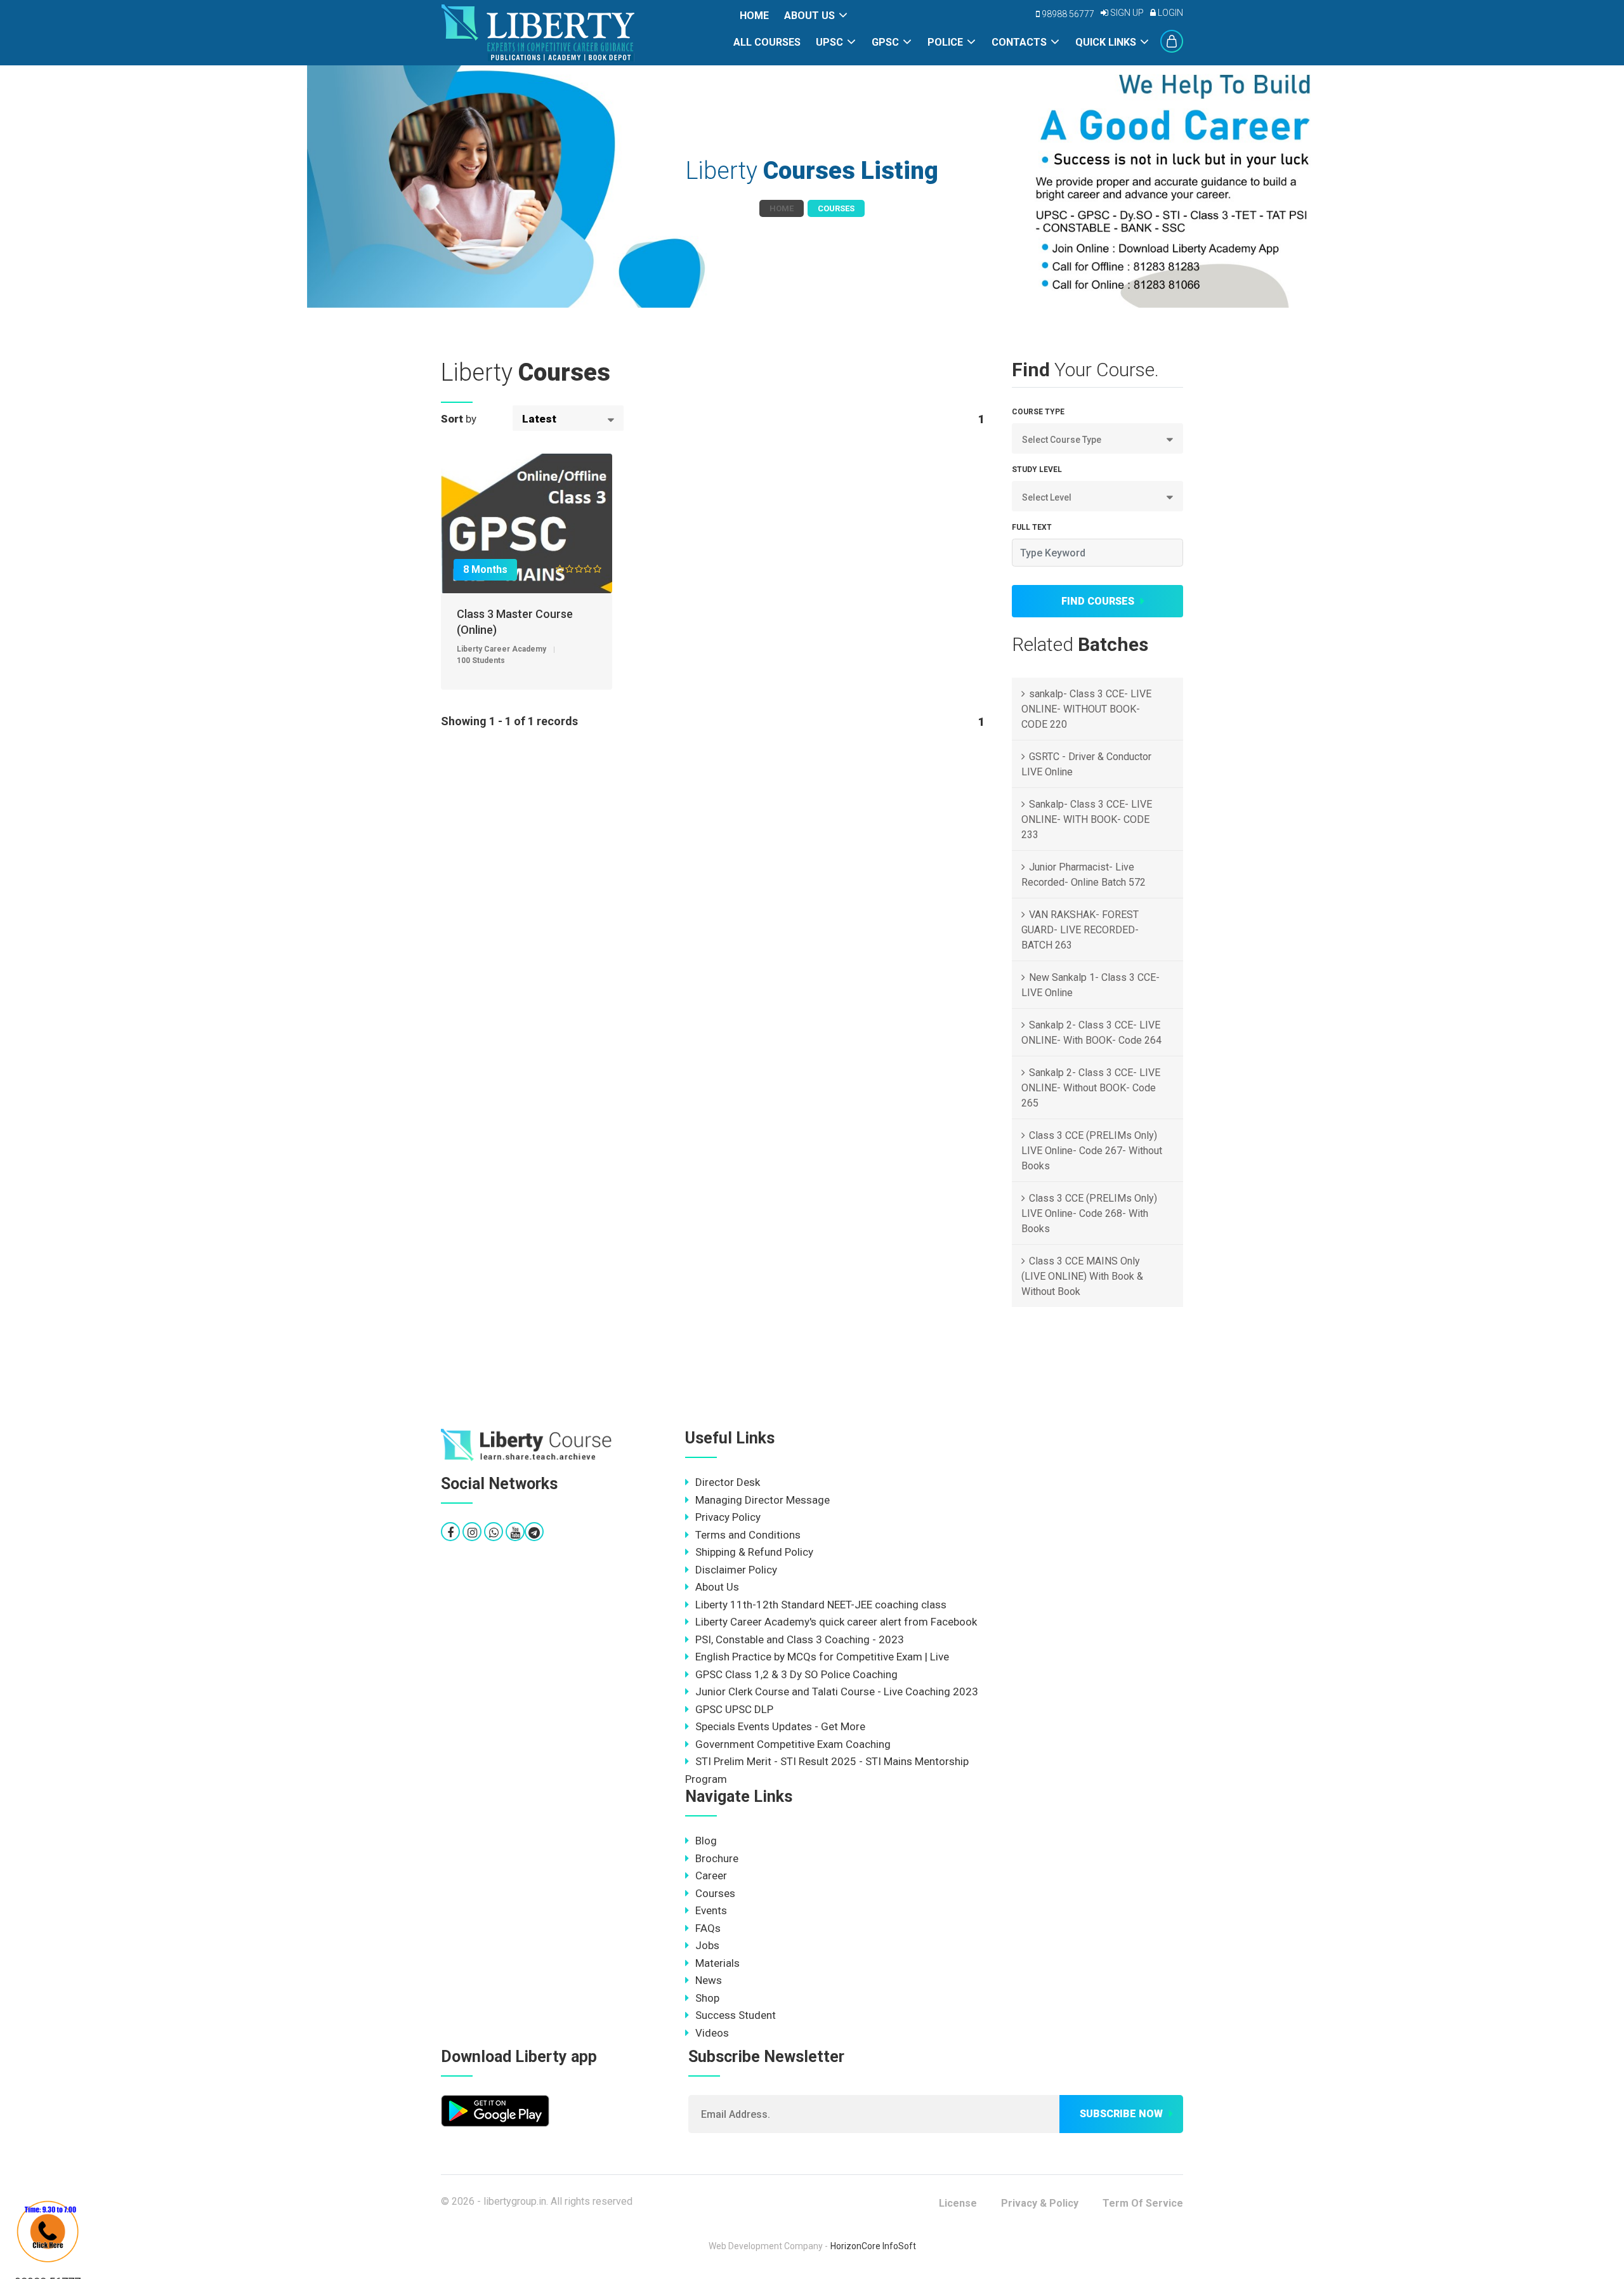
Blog (706, 1841)
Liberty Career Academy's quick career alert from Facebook (836, 1622)
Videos (712, 2033)
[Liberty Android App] (495, 2110)
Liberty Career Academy (501, 649)
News (709, 1980)
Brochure (717, 1858)
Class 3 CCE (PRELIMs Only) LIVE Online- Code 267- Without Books (1092, 1151)
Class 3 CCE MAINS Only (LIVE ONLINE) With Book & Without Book (1082, 1276)
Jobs (707, 1945)
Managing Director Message (763, 1500)
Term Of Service (1143, 2203)
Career (711, 1875)
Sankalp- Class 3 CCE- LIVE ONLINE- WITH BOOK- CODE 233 (1087, 819)
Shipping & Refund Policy (754, 1552)
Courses (715, 1893)
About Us (809, 16)
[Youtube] (515, 1533)
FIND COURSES (1098, 601)
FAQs (708, 1928)
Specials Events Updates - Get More (780, 1726)
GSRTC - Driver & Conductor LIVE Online (1086, 764)
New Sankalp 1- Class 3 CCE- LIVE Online (1090, 985)
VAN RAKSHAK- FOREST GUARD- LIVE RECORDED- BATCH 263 (1080, 930)
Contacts (1019, 42)
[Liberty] (527, 1445)
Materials (717, 1963)
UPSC (829, 42)
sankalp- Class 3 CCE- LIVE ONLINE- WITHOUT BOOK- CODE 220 (1086, 709)
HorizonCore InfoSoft (873, 2246)
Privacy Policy (728, 1517)
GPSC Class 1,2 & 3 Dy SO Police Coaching (796, 1674)
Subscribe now (1121, 2114)
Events (711, 1910)
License (958, 2203)
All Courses (767, 42)
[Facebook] (450, 1533)
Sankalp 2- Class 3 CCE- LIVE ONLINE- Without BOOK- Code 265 (1091, 1088)
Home (754, 16)
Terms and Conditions (748, 1535)
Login (1169, 13)
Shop (707, 1998)
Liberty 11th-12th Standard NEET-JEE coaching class (821, 1605)
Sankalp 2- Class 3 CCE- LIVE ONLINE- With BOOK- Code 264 (1091, 1033)
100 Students (481, 660)
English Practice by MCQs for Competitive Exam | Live (822, 1657)
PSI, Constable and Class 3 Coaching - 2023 (800, 1639)
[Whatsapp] (494, 1533)
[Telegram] (534, 1533)
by (459, 419)
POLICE (945, 42)
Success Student (736, 2015)
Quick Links (1106, 42)
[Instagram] (472, 1533)
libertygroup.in (515, 2201)
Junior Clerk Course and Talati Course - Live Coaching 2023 (837, 1691)
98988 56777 (1067, 14)
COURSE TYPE (1038, 412)
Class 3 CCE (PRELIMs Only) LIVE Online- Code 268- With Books (1089, 1213)
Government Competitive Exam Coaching (793, 1744)
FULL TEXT (1032, 527)
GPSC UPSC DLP (734, 1709)
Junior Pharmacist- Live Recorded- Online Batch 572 (1084, 875)
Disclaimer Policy (736, 1570)
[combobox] (568, 418)
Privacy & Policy (1040, 2203)
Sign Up (1126, 13)
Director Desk (728, 1482)
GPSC (885, 42)
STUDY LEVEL (1037, 470)
